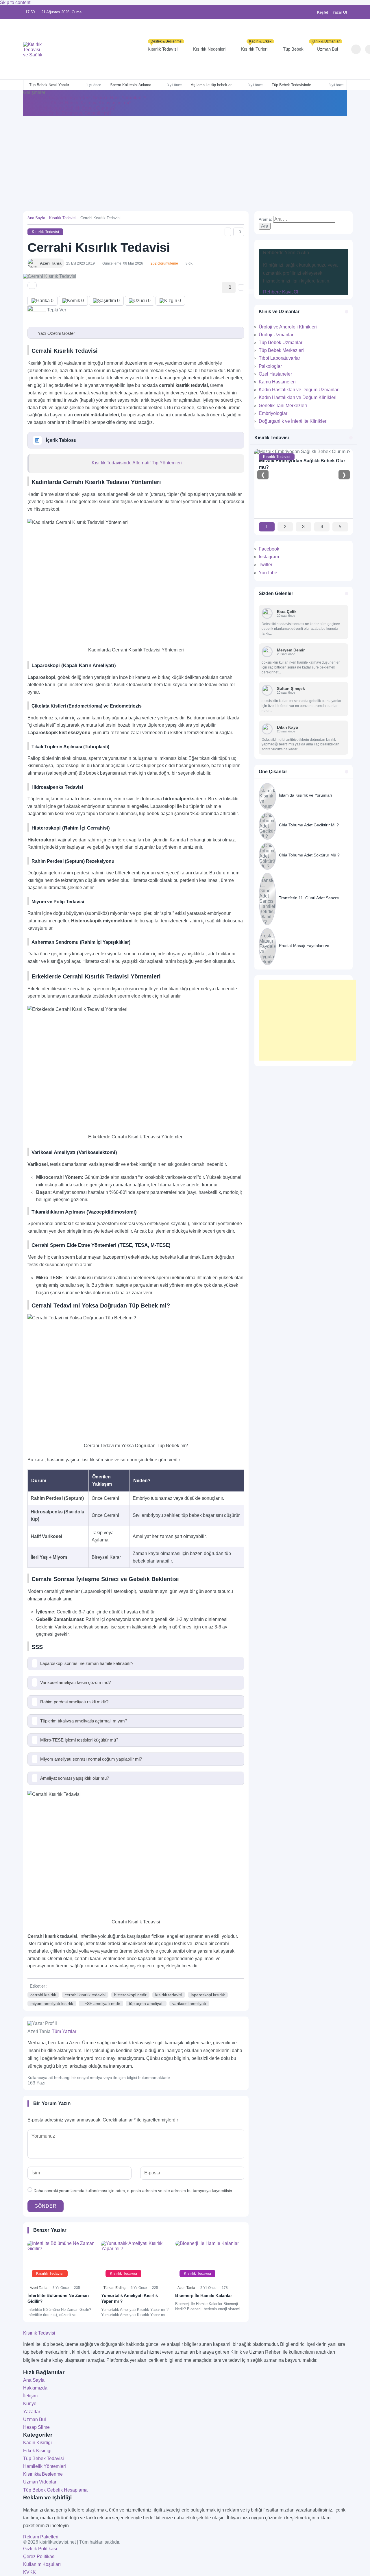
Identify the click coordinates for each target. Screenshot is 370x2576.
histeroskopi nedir (130, 1995)
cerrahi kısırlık (43, 1995)
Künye (30, 2404)
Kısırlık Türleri (256, 46)
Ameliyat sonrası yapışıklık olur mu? (75, 1778)
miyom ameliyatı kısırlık (52, 2003)
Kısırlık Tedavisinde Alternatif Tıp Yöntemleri (137, 463)
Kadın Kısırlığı (37, 2443)
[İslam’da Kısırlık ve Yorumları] (304, 796)
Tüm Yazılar (64, 2031)
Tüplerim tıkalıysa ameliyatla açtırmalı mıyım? (84, 1721)
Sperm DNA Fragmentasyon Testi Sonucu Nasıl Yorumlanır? (85, 98)
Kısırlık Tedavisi (165, 46)
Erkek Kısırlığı (37, 2451)
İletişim (30, 2396)
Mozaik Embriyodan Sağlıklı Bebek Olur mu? (69, 108)
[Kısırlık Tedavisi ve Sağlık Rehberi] (33, 49)
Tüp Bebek (293, 49)
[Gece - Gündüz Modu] (345, 50)
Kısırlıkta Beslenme (43, 2474)
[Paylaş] (32, 285)
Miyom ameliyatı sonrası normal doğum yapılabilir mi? (91, 1759)
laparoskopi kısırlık (208, 1995)
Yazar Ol (340, 12)
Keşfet (323, 12)
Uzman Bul (326, 46)
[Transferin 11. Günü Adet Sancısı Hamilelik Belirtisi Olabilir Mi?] (304, 899)
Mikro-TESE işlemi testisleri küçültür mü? (79, 1740)
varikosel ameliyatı (189, 2003)
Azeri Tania (39, 2288)
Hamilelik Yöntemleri (45, 2466)
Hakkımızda (35, 2388)
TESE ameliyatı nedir (101, 2003)
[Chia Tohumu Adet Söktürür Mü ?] (304, 856)
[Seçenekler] (241, 287)
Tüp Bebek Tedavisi (44, 2458)
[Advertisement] (185, 159)
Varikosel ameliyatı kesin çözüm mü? (75, 1682)
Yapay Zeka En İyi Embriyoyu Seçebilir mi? (67, 113)
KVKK (29, 2572)
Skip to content (15, 2)
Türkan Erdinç (114, 2288)
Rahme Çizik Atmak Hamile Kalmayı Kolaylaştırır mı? (77, 103)
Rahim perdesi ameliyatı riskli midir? (74, 1702)
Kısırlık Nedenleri (209, 49)
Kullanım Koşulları (42, 2564)
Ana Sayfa (36, 218)
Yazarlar (32, 2412)
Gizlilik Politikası (40, 2549)
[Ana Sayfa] (91, 49)
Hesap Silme (36, 2427)
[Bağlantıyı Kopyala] (228, 232)
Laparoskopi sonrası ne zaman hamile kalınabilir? (87, 1663)
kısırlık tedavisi (169, 1995)
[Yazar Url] (32, 263)
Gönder (46, 2206)
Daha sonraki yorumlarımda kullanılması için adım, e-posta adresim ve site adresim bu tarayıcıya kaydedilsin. (133, 2191)
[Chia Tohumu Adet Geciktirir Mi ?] (304, 826)
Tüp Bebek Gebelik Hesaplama (55, 2490)
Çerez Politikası (39, 2556)
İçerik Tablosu (61, 440)
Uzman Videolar (40, 2482)
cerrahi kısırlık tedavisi (85, 1995)
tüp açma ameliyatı (146, 2003)
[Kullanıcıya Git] (267, 613)
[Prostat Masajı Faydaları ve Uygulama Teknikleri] (304, 947)
